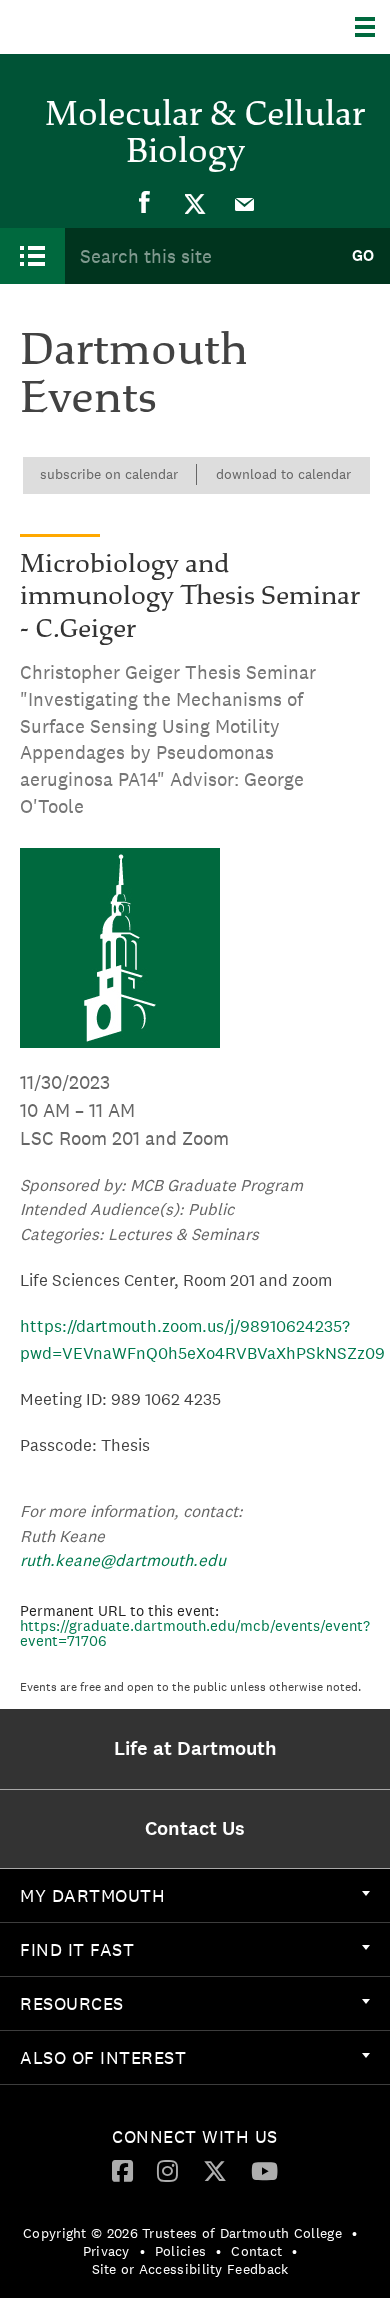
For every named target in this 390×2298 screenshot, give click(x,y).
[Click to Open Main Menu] (32, 256)
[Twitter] (195, 203)
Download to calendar (283, 474)
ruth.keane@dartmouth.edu (123, 1560)
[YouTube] (264, 2170)
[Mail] (245, 203)
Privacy (106, 2251)
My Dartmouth (92, 1895)
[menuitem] (145, 203)
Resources (72, 2003)
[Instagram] (167, 2170)
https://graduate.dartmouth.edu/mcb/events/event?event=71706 (195, 1633)
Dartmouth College (117, 27)
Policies (180, 2251)
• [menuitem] (354, 2233)
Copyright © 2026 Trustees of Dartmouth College (182, 2233)
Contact (256, 2251)
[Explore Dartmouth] (372, 27)
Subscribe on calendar (109, 474)
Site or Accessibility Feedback (190, 2269)
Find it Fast (77, 1949)
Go (363, 255)
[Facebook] (145, 203)
